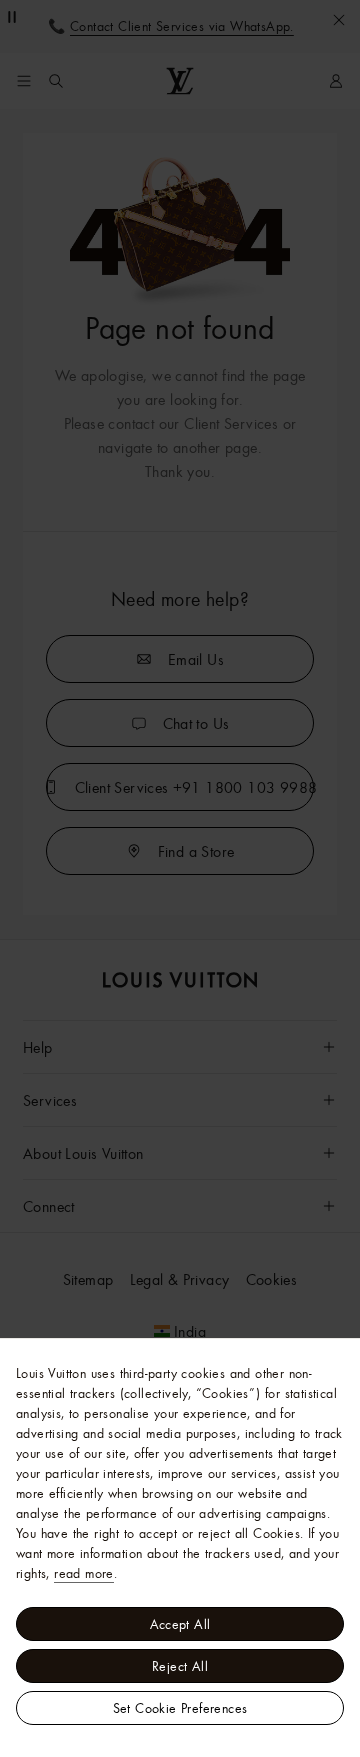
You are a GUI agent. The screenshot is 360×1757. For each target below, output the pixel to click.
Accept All (180, 1624)
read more (84, 1573)
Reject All (180, 1666)
